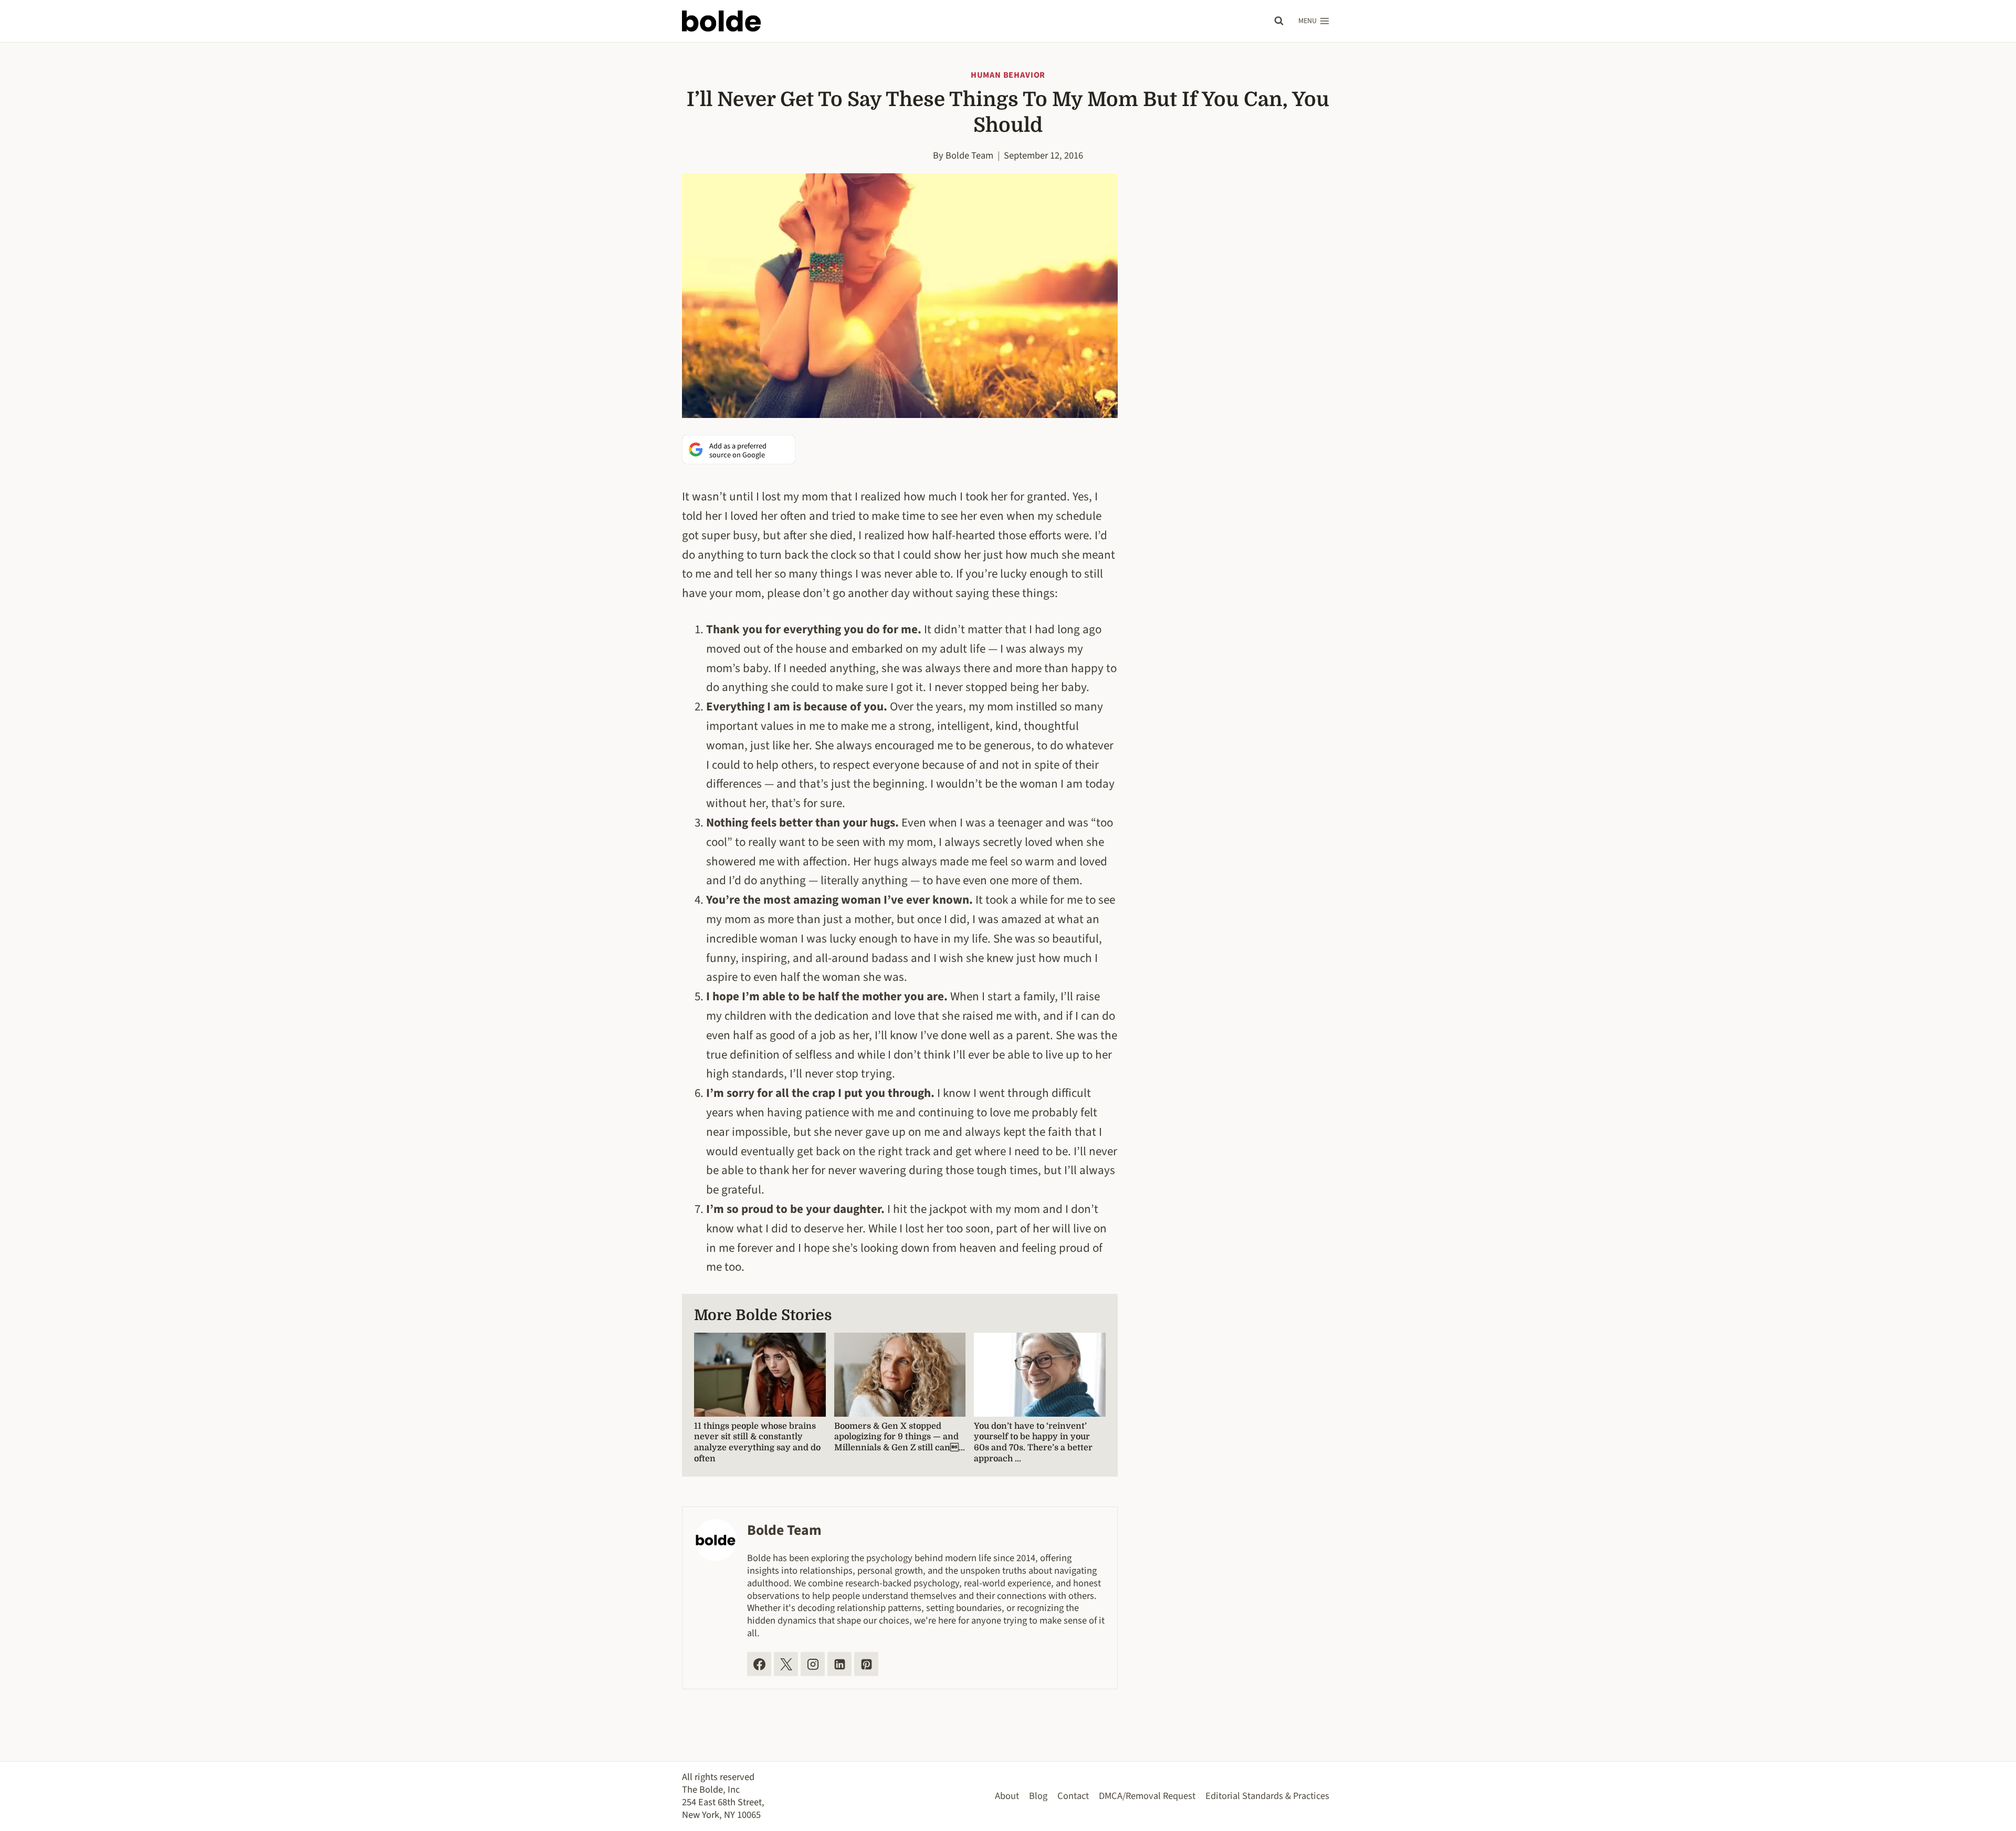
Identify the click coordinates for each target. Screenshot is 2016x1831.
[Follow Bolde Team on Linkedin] (839, 1664)
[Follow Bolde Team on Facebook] (759, 1664)
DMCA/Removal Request (1147, 1796)
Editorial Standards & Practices (1267, 1796)
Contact (1073, 1796)
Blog (1038, 1796)
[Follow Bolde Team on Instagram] (813, 1664)
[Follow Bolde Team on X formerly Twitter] (786, 1664)
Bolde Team (969, 155)
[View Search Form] (1279, 21)
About (1007, 1796)
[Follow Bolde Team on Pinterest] (866, 1664)
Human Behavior (1008, 75)
